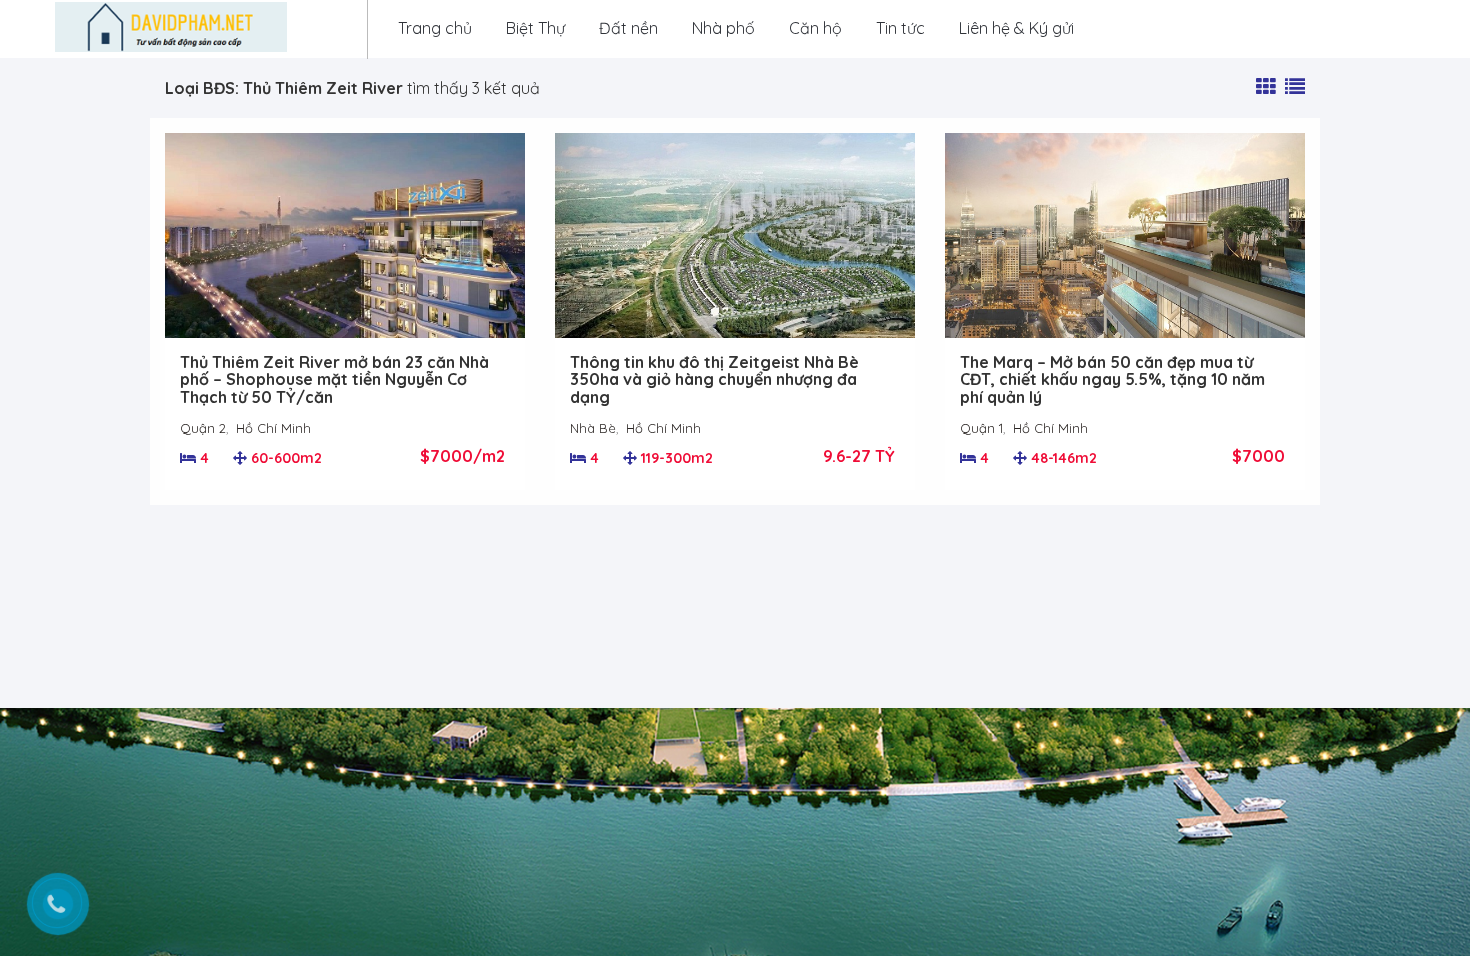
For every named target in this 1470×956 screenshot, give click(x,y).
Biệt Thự (535, 28)
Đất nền (628, 28)
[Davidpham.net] (171, 27)
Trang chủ (435, 28)
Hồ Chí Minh (273, 428)
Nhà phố (723, 28)
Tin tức (900, 28)
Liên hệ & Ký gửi (1016, 28)
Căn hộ (815, 28)
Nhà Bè (593, 428)
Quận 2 (203, 428)
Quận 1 (981, 428)
